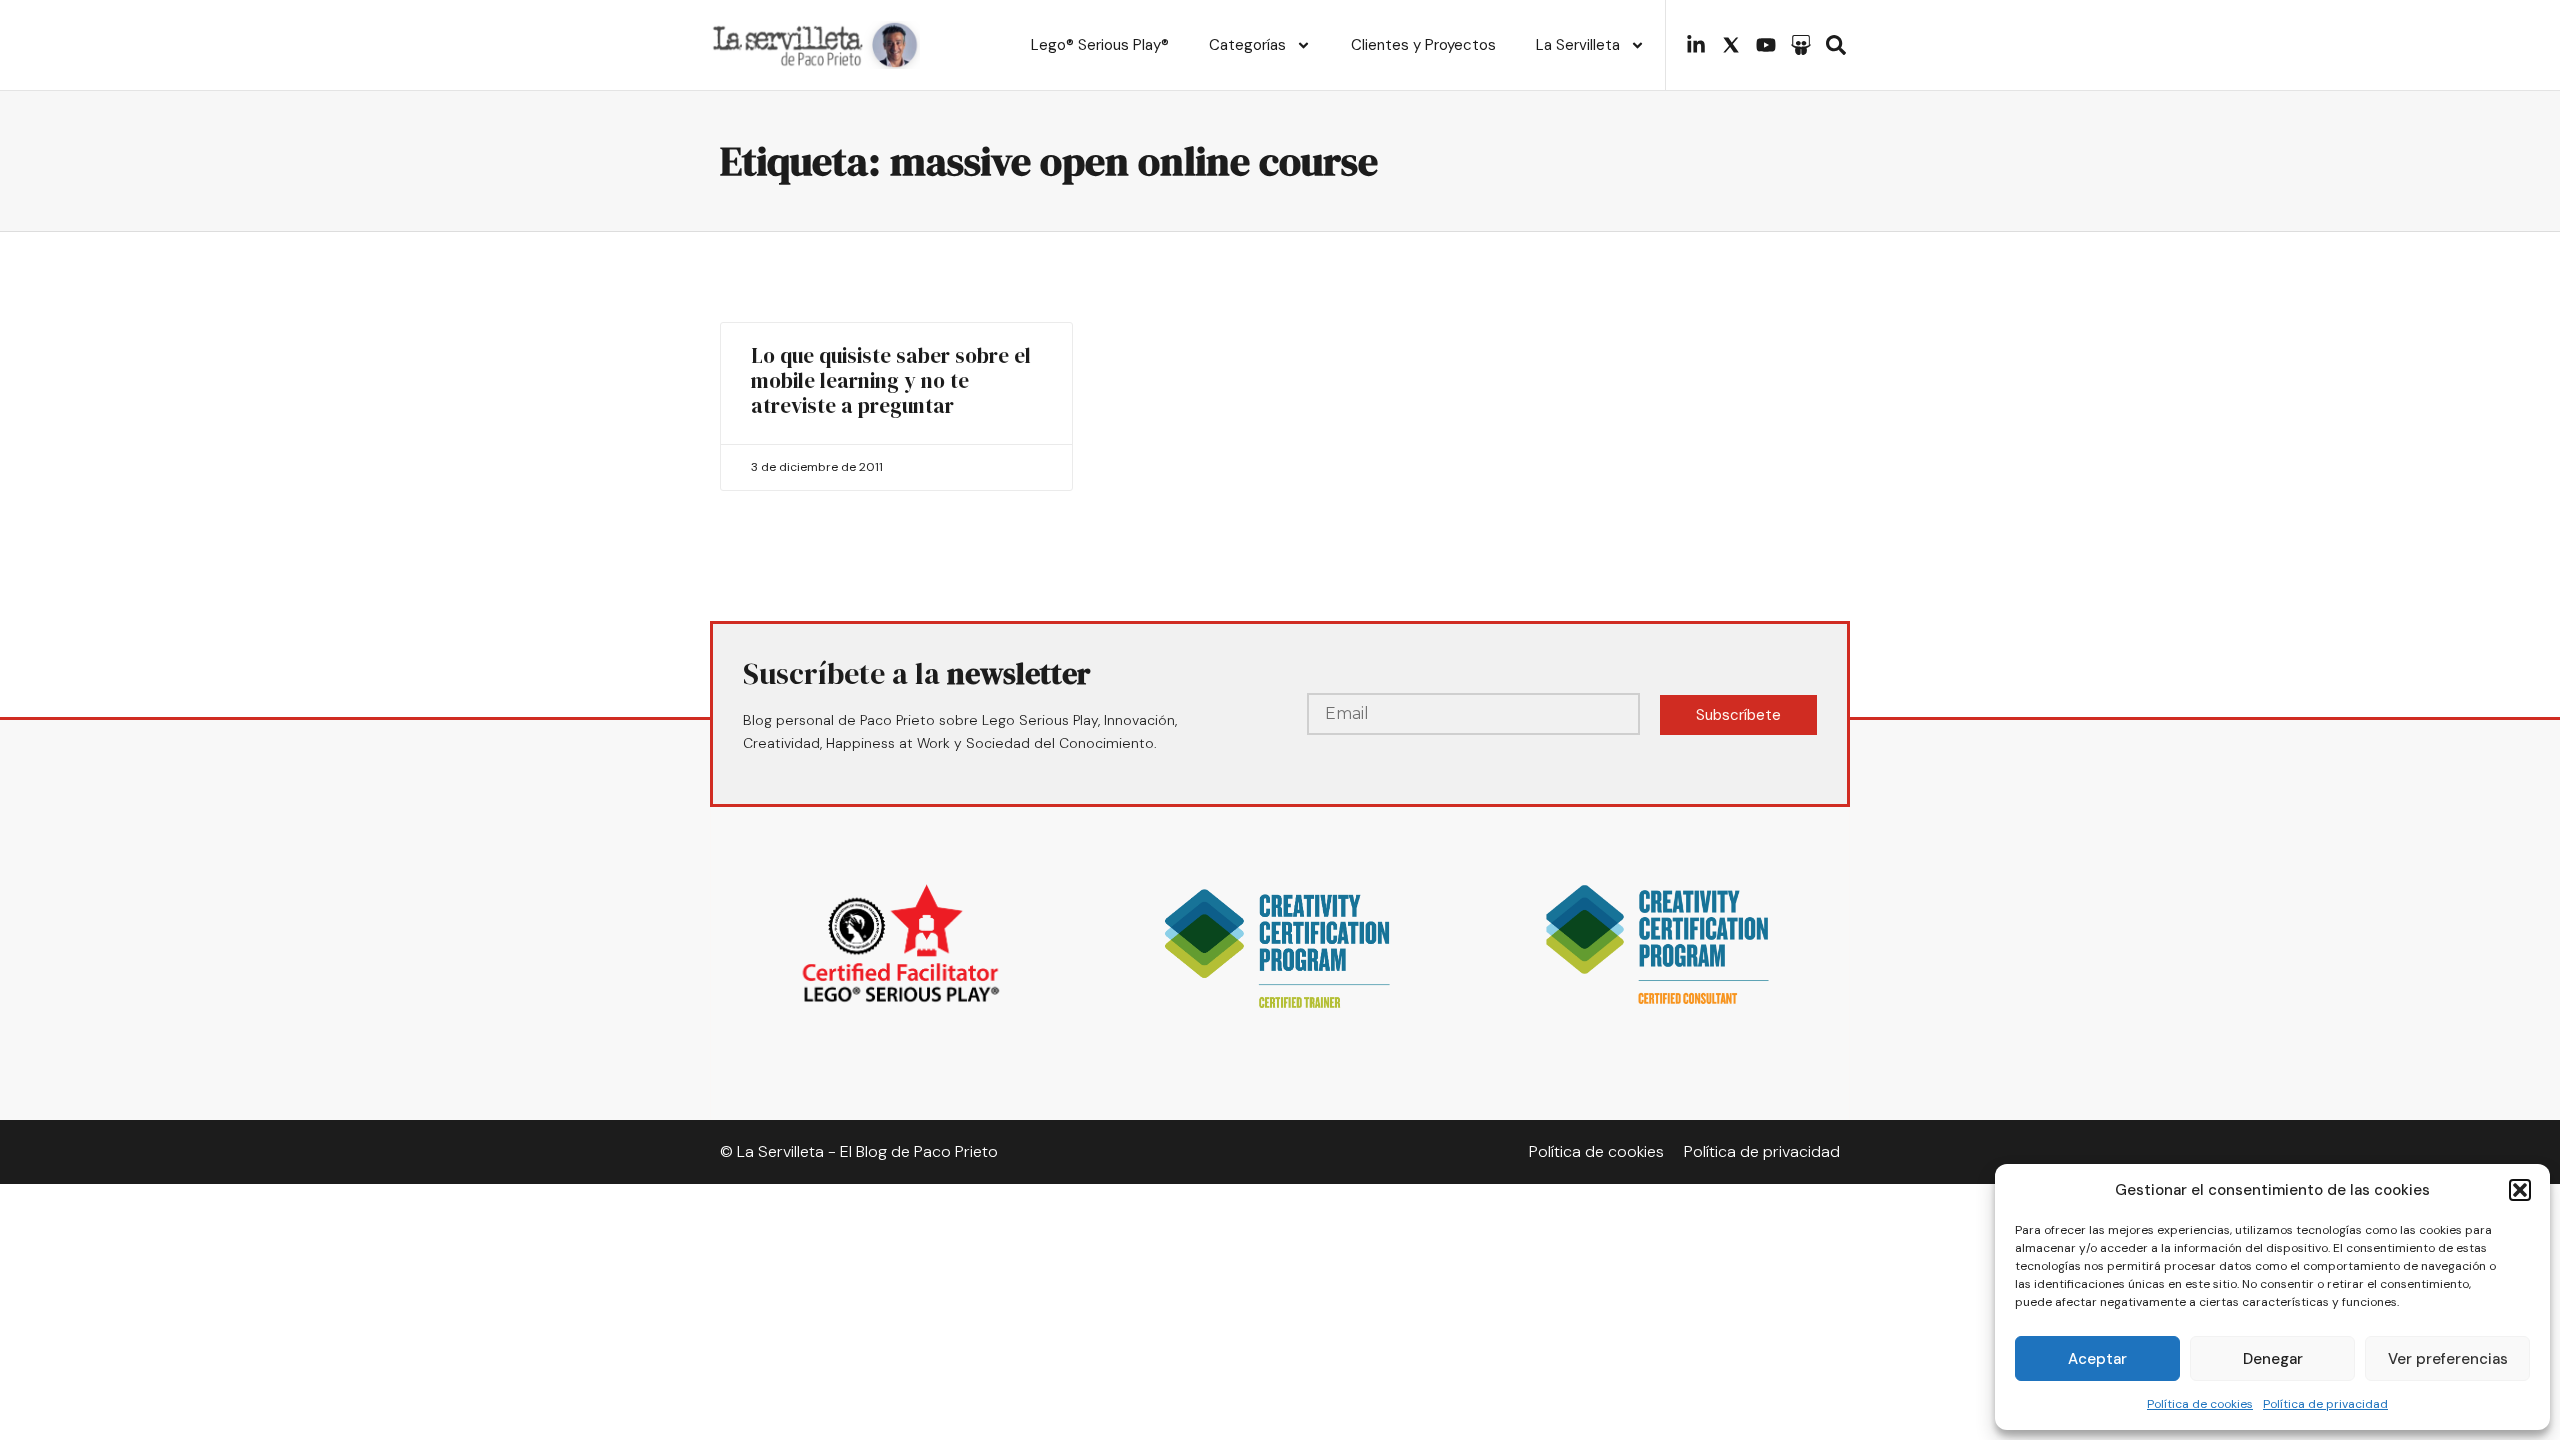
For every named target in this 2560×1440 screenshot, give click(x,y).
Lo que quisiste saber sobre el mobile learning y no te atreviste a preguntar (891, 380)
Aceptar (2097, 1359)
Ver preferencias (2448, 1359)
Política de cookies (2200, 1404)
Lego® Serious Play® (1100, 45)
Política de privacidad (2325, 1404)
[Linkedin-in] (1696, 45)
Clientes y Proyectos (1423, 45)
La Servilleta (1578, 45)
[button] (2520, 1190)
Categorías (1247, 45)
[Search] (1836, 45)
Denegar (2273, 1359)
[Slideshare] (1801, 45)
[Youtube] (1766, 45)
